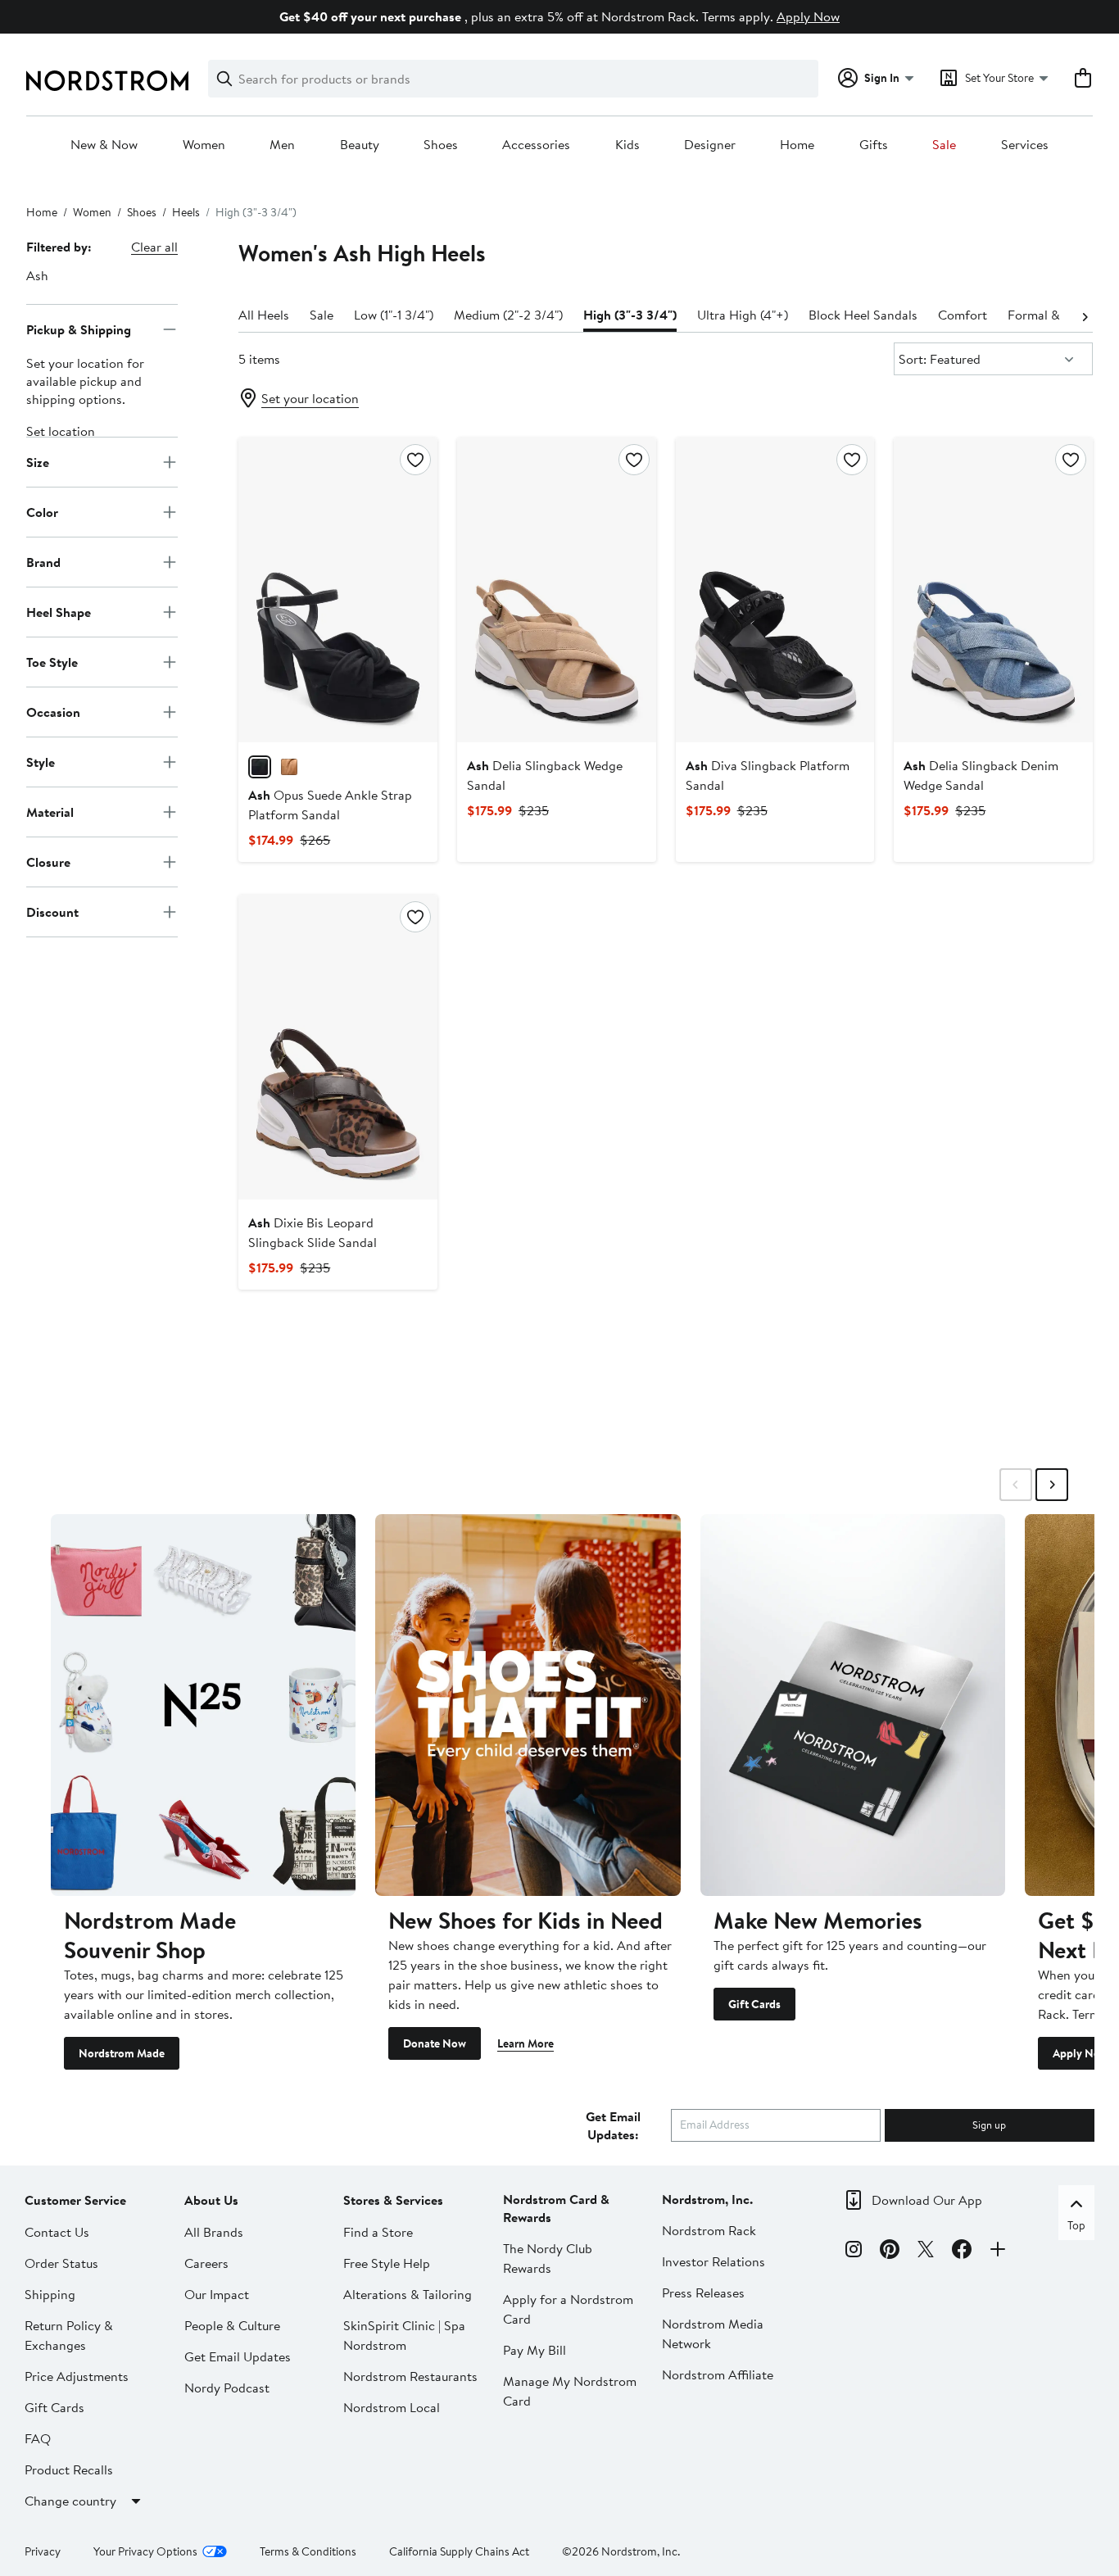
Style (41, 761)
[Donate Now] (528, 1705)
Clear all (154, 247)
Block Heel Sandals (863, 315)
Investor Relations (714, 2261)
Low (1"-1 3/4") (394, 315)
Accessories (536, 145)
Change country (70, 2501)
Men (282, 145)
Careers (206, 2263)
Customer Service (75, 2200)
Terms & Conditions (308, 2551)
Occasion (53, 711)
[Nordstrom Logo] (107, 81)
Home (797, 145)
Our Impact (217, 2294)
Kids (627, 145)
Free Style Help (387, 2263)
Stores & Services (393, 2200)
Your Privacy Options (145, 2551)
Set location (61, 431)
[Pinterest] (890, 2252)
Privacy (43, 2551)
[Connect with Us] (998, 2252)
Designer (710, 145)
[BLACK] (260, 767)
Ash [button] (37, 275)
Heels (186, 212)
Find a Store (378, 2232)
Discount (52, 911)
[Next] (1085, 315)
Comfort (963, 315)
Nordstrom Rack (709, 2230)
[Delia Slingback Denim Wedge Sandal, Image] (993, 590)
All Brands (214, 2232)
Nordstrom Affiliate (718, 2374)
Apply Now (808, 16)
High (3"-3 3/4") (630, 315)
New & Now (104, 145)
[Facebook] (962, 2252)
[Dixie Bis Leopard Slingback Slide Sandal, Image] (338, 1047)
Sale (944, 145)
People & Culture (232, 2325)
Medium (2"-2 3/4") (508, 315)
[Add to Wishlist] (415, 460)
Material (50, 811)
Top (1076, 2225)
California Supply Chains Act (459, 2551)
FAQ (38, 2438)
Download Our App (927, 2200)
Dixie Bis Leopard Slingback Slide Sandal (313, 1232)
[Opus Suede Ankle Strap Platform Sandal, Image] (338, 590)
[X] (926, 2252)
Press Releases (703, 2293)
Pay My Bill (535, 2350)
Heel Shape (59, 611)
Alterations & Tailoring (408, 2294)
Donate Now (435, 2043)
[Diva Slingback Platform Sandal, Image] (775, 590)
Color (42, 511)
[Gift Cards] (853, 1705)
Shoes (441, 145)
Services (1025, 145)
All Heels (264, 315)
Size (38, 461)
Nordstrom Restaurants (410, 2376)
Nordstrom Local (392, 2407)
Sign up (989, 2125)
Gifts (874, 145)
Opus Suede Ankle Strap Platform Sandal (330, 805)
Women (204, 145)
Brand (43, 561)
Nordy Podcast (227, 2388)
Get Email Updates (238, 2356)
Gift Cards (754, 2004)
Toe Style (52, 661)
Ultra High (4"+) (743, 315)
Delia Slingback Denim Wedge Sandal (981, 775)
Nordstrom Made (122, 2053)
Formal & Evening (1058, 315)
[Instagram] (854, 2252)
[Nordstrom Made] (203, 1705)
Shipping (50, 2294)
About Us (211, 2200)
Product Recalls (69, 2469)
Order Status (61, 2263)
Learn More (526, 2043)
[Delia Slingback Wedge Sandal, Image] (557, 590)
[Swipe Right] (1052, 1485)
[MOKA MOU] (289, 767)
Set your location (310, 398)
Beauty (360, 145)
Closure (48, 861)
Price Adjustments (77, 2376)
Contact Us (57, 2232)
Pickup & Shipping (79, 329)
